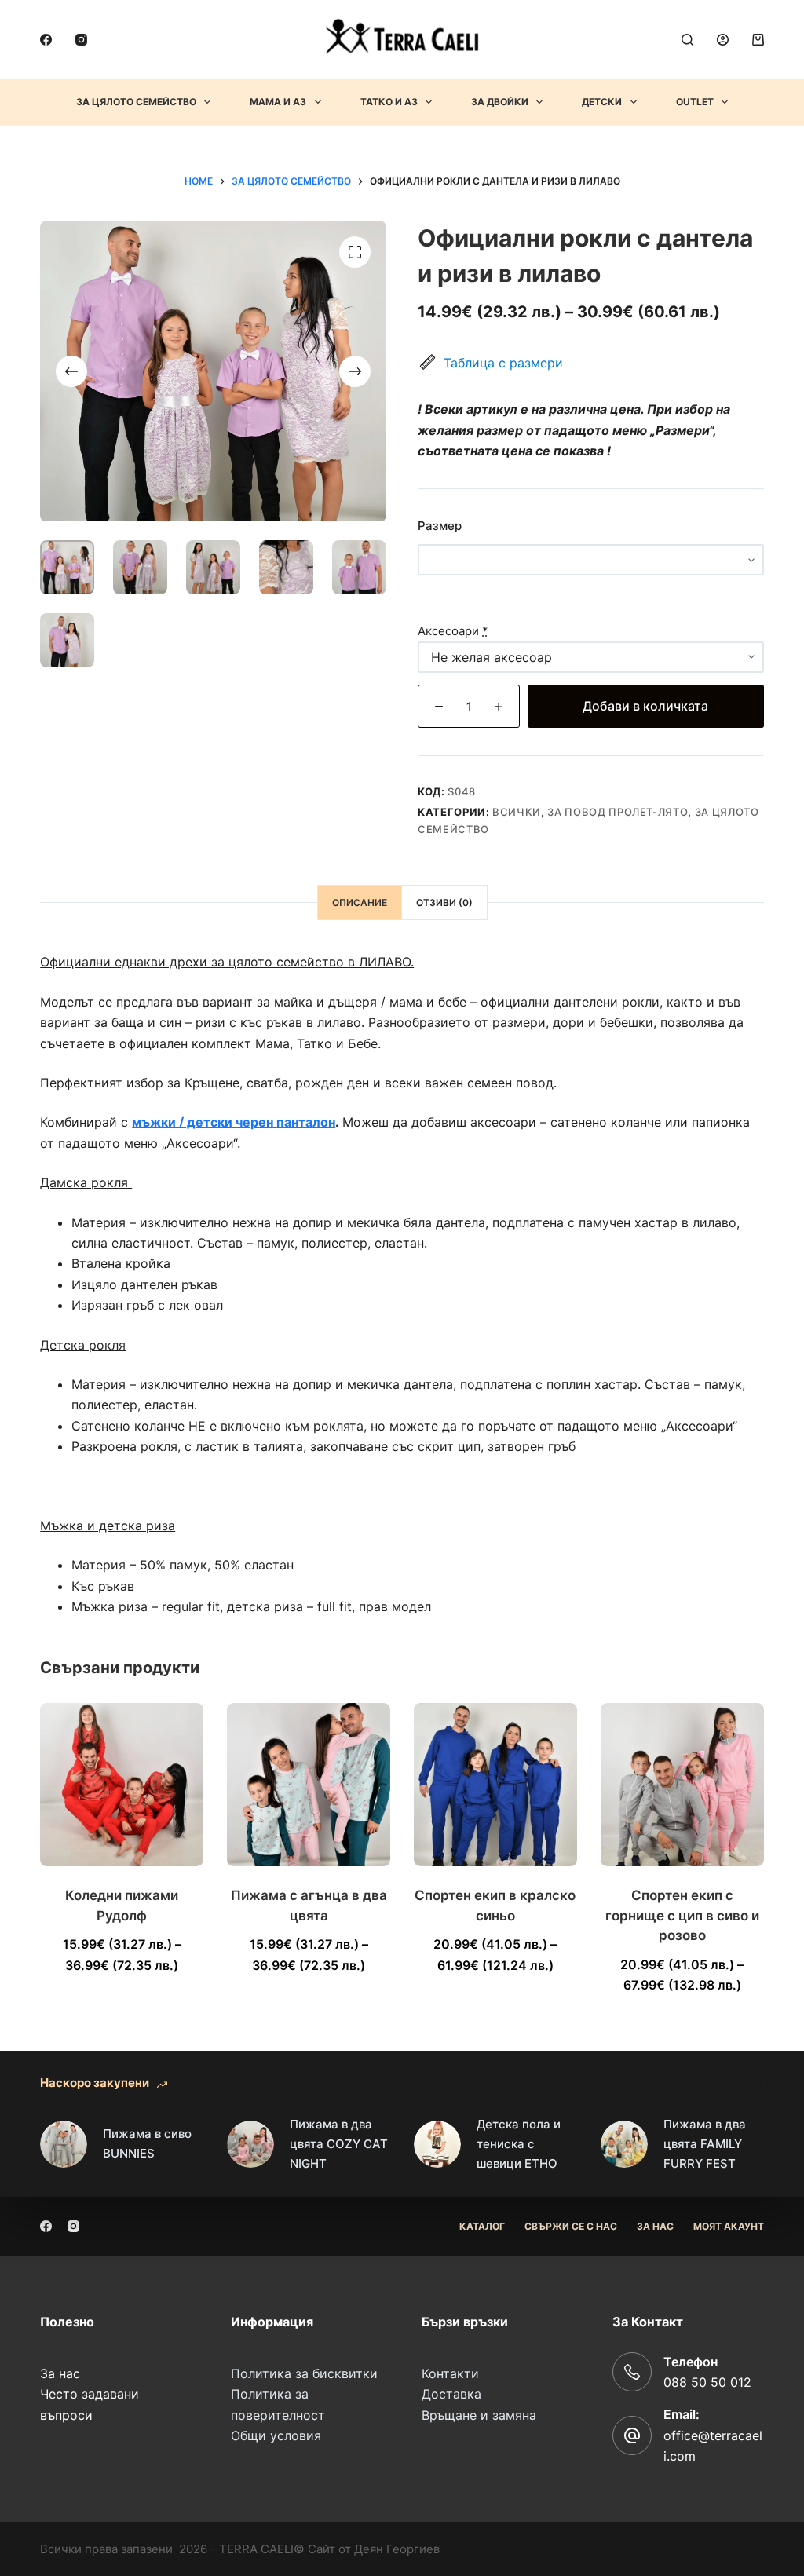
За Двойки (500, 102)
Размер (440, 526)
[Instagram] (81, 40)
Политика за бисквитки (304, 2373)
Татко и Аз (389, 102)
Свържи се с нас (571, 2226)
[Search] (687, 40)
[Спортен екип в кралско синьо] (495, 1785)
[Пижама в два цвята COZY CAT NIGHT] (250, 2144)
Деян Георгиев (397, 2549)
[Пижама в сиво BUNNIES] (64, 2144)
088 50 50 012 (707, 2382)
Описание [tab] (360, 903)
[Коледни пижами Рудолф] (122, 1785)
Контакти (450, 2373)
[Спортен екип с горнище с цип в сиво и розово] (682, 1785)
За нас (60, 2373)
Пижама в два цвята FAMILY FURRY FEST (705, 2144)
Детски (602, 102)
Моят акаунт (729, 2226)
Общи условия (276, 2435)
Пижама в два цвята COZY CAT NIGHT (339, 2144)
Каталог (482, 2226)
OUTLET (695, 102)
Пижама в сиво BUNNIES (147, 2143)
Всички (517, 812)
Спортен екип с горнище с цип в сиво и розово (682, 1915)
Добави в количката (645, 706)
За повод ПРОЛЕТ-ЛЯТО (618, 812)
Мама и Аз (278, 102)
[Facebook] (46, 40)
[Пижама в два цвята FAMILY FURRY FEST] (624, 2144)
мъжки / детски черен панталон (234, 1122)
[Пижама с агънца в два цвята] (309, 1785)
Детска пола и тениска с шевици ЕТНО (519, 2144)
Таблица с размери (503, 363)
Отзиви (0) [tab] (444, 903)
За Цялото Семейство (136, 102)
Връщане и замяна (479, 2415)
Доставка (451, 2394)
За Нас (655, 2226)
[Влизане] (723, 40)
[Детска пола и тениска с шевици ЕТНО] (437, 2144)
